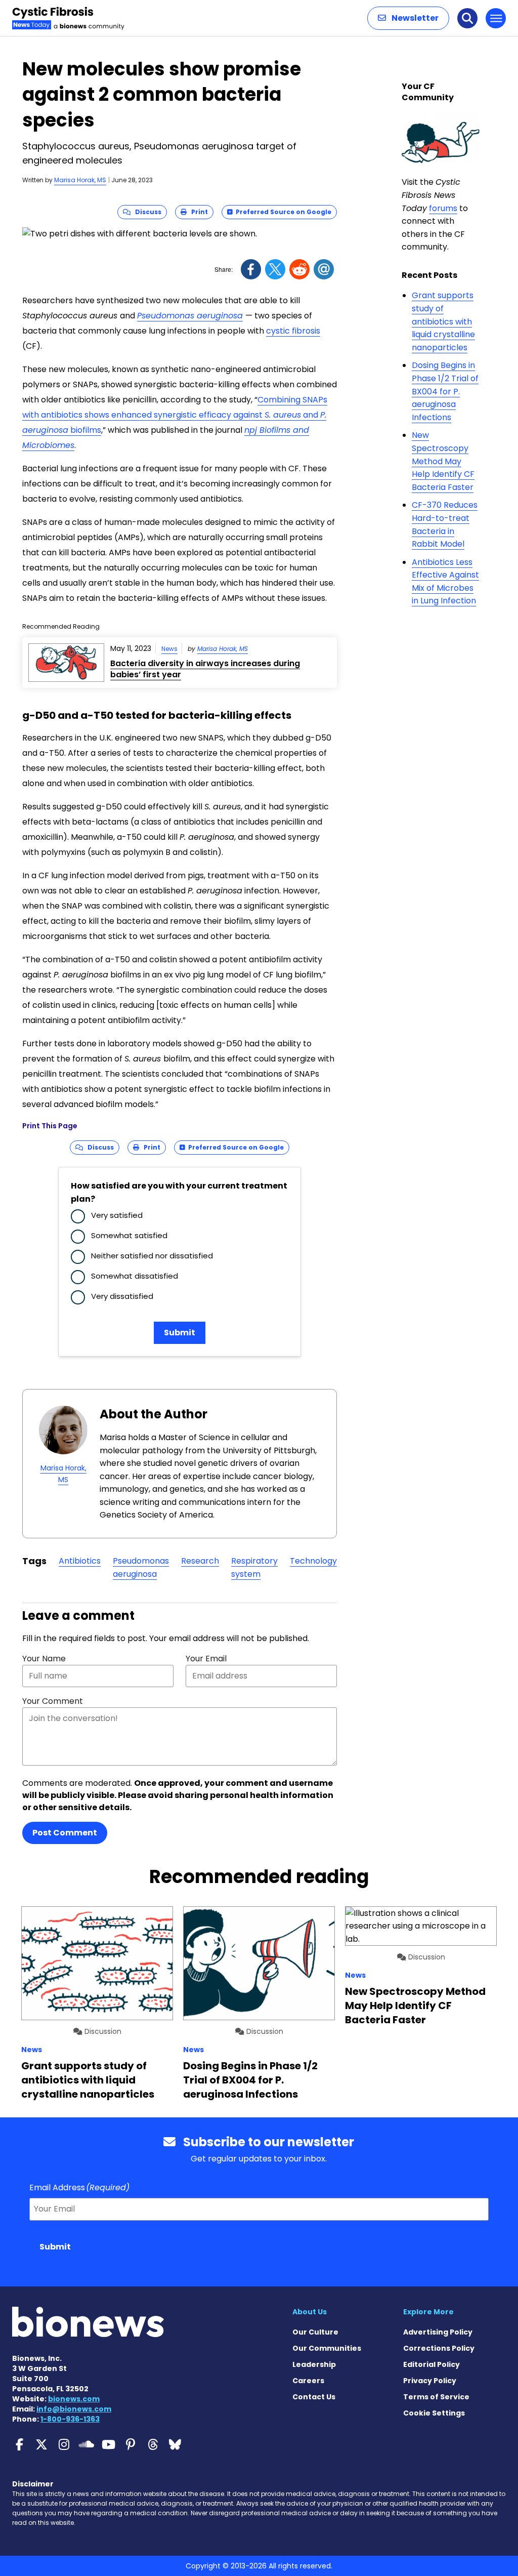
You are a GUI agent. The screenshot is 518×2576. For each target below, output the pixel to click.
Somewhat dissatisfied (135, 1276)
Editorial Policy (431, 2364)
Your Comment (53, 1701)
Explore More (428, 2312)
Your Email (206, 1659)
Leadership (314, 2364)
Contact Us (314, 2397)
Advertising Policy (438, 2332)
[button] (408, 18)
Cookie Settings (434, 2413)
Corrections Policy (439, 2348)
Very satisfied (117, 1215)
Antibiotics (80, 1561)
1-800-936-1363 (70, 2419)
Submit (180, 1333)
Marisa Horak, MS (80, 180)
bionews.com (74, 2399)
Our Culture (315, 2332)
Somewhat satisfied (129, 1235)
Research (200, 1561)
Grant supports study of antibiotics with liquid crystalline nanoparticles (443, 321)
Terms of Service (436, 2397)
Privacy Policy (430, 2381)
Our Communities (327, 2348)
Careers (308, 2381)
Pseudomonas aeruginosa (190, 316)
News (169, 649)
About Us (310, 2312)
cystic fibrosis (293, 331)
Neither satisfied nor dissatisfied (152, 1256)
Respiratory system (254, 1567)
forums (443, 208)
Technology (313, 1561)
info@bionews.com (74, 2409)
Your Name (44, 1659)
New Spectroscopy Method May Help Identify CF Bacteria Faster (443, 461)
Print (197, 212)
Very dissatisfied (122, 1296)
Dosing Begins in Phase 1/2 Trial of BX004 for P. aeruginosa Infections (445, 391)
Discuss (146, 212)
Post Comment (65, 1833)
